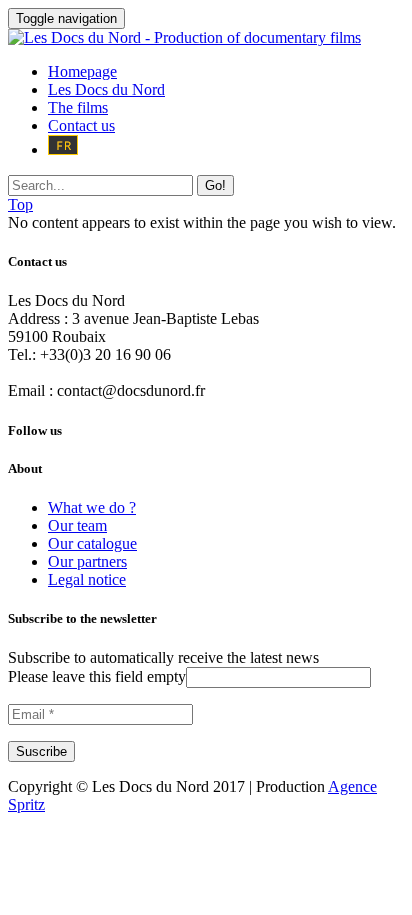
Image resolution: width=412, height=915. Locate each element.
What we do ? (92, 507)
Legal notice (87, 579)
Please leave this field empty (97, 676)
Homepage (82, 71)
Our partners (87, 561)
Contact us (81, 125)
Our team (77, 525)
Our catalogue (92, 543)
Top (20, 204)
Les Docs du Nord (106, 89)
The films (78, 107)
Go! (215, 185)
